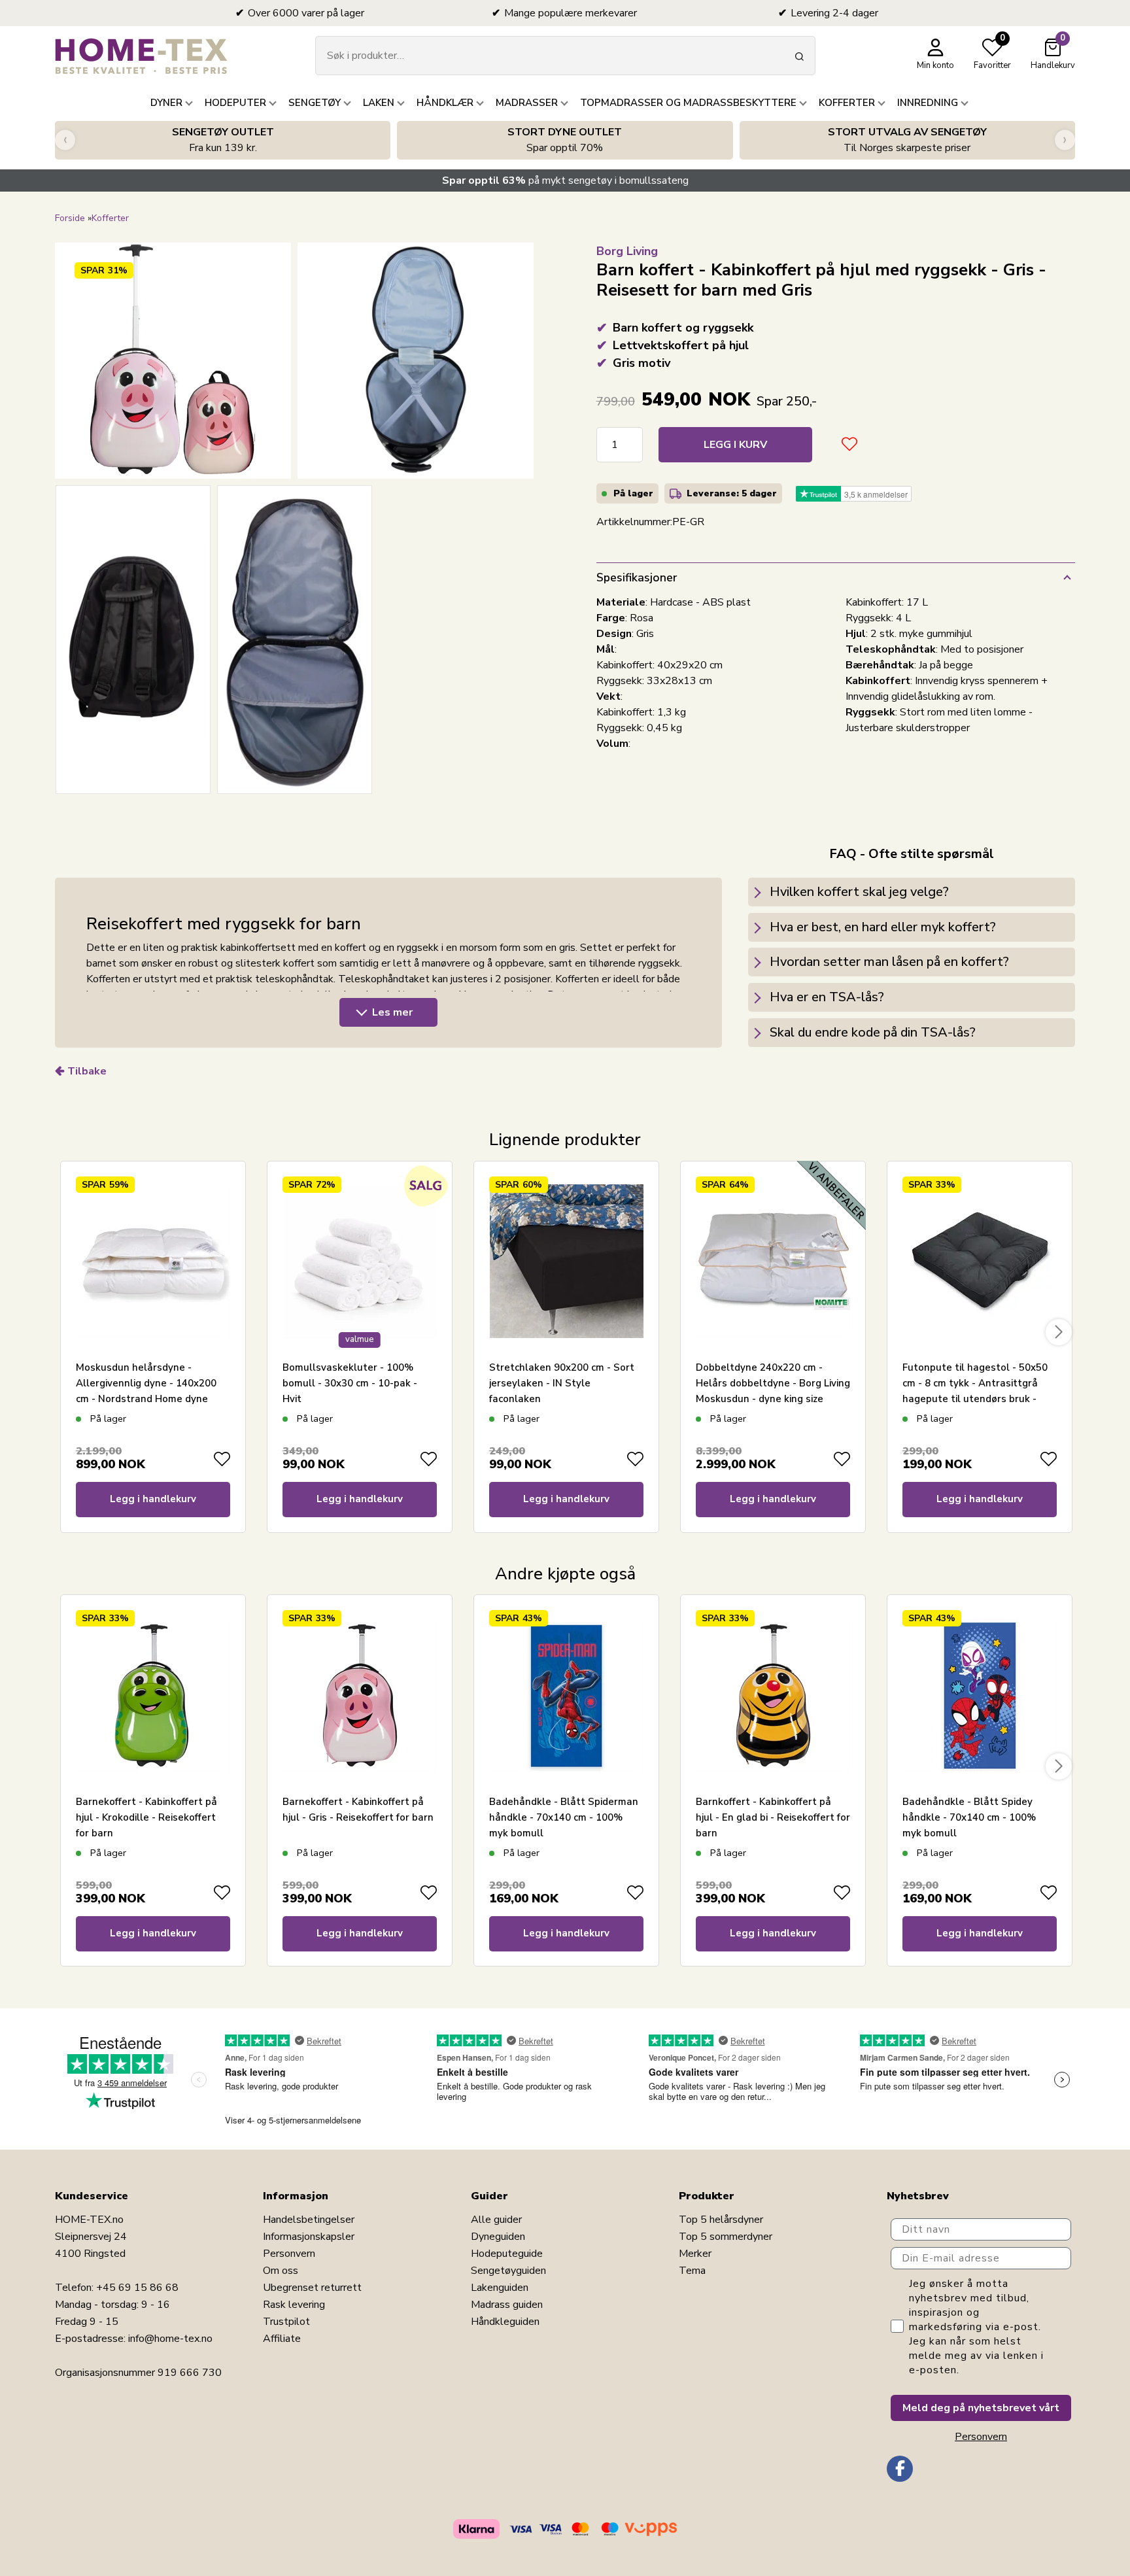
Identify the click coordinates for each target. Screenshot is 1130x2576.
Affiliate (282, 2339)
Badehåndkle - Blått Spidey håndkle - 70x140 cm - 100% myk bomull (969, 1817)
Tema (692, 2271)
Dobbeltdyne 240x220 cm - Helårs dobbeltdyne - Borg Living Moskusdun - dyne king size (773, 1383)
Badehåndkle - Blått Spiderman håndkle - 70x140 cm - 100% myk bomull (564, 1817)
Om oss (281, 2271)
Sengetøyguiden (508, 2271)
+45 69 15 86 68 (137, 2288)
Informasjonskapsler (309, 2237)
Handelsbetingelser (309, 2220)
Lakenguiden (500, 2288)
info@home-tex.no (170, 2339)
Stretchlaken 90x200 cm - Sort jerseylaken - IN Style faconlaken (562, 1383)
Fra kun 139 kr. (223, 140)
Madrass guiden (507, 2305)
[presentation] (65, 140)
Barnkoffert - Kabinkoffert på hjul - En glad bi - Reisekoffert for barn (773, 1817)
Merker (695, 2254)
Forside (70, 218)
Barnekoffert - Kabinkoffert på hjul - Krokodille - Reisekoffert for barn (146, 1817)
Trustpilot (286, 2322)
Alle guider (496, 2220)
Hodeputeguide (507, 2254)
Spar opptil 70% (565, 140)
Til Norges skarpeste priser (907, 140)
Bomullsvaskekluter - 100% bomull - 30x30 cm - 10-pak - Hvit (350, 1383)
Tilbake (87, 1071)
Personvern (289, 2254)
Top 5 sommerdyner (726, 2237)
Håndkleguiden (505, 2322)
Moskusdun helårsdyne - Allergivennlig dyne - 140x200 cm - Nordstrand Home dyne (146, 1383)
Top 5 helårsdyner (721, 2220)
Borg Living (627, 251)
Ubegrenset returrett (312, 2288)
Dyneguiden (498, 2237)
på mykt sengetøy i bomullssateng (565, 180)
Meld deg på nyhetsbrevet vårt (981, 2408)
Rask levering (294, 2305)
